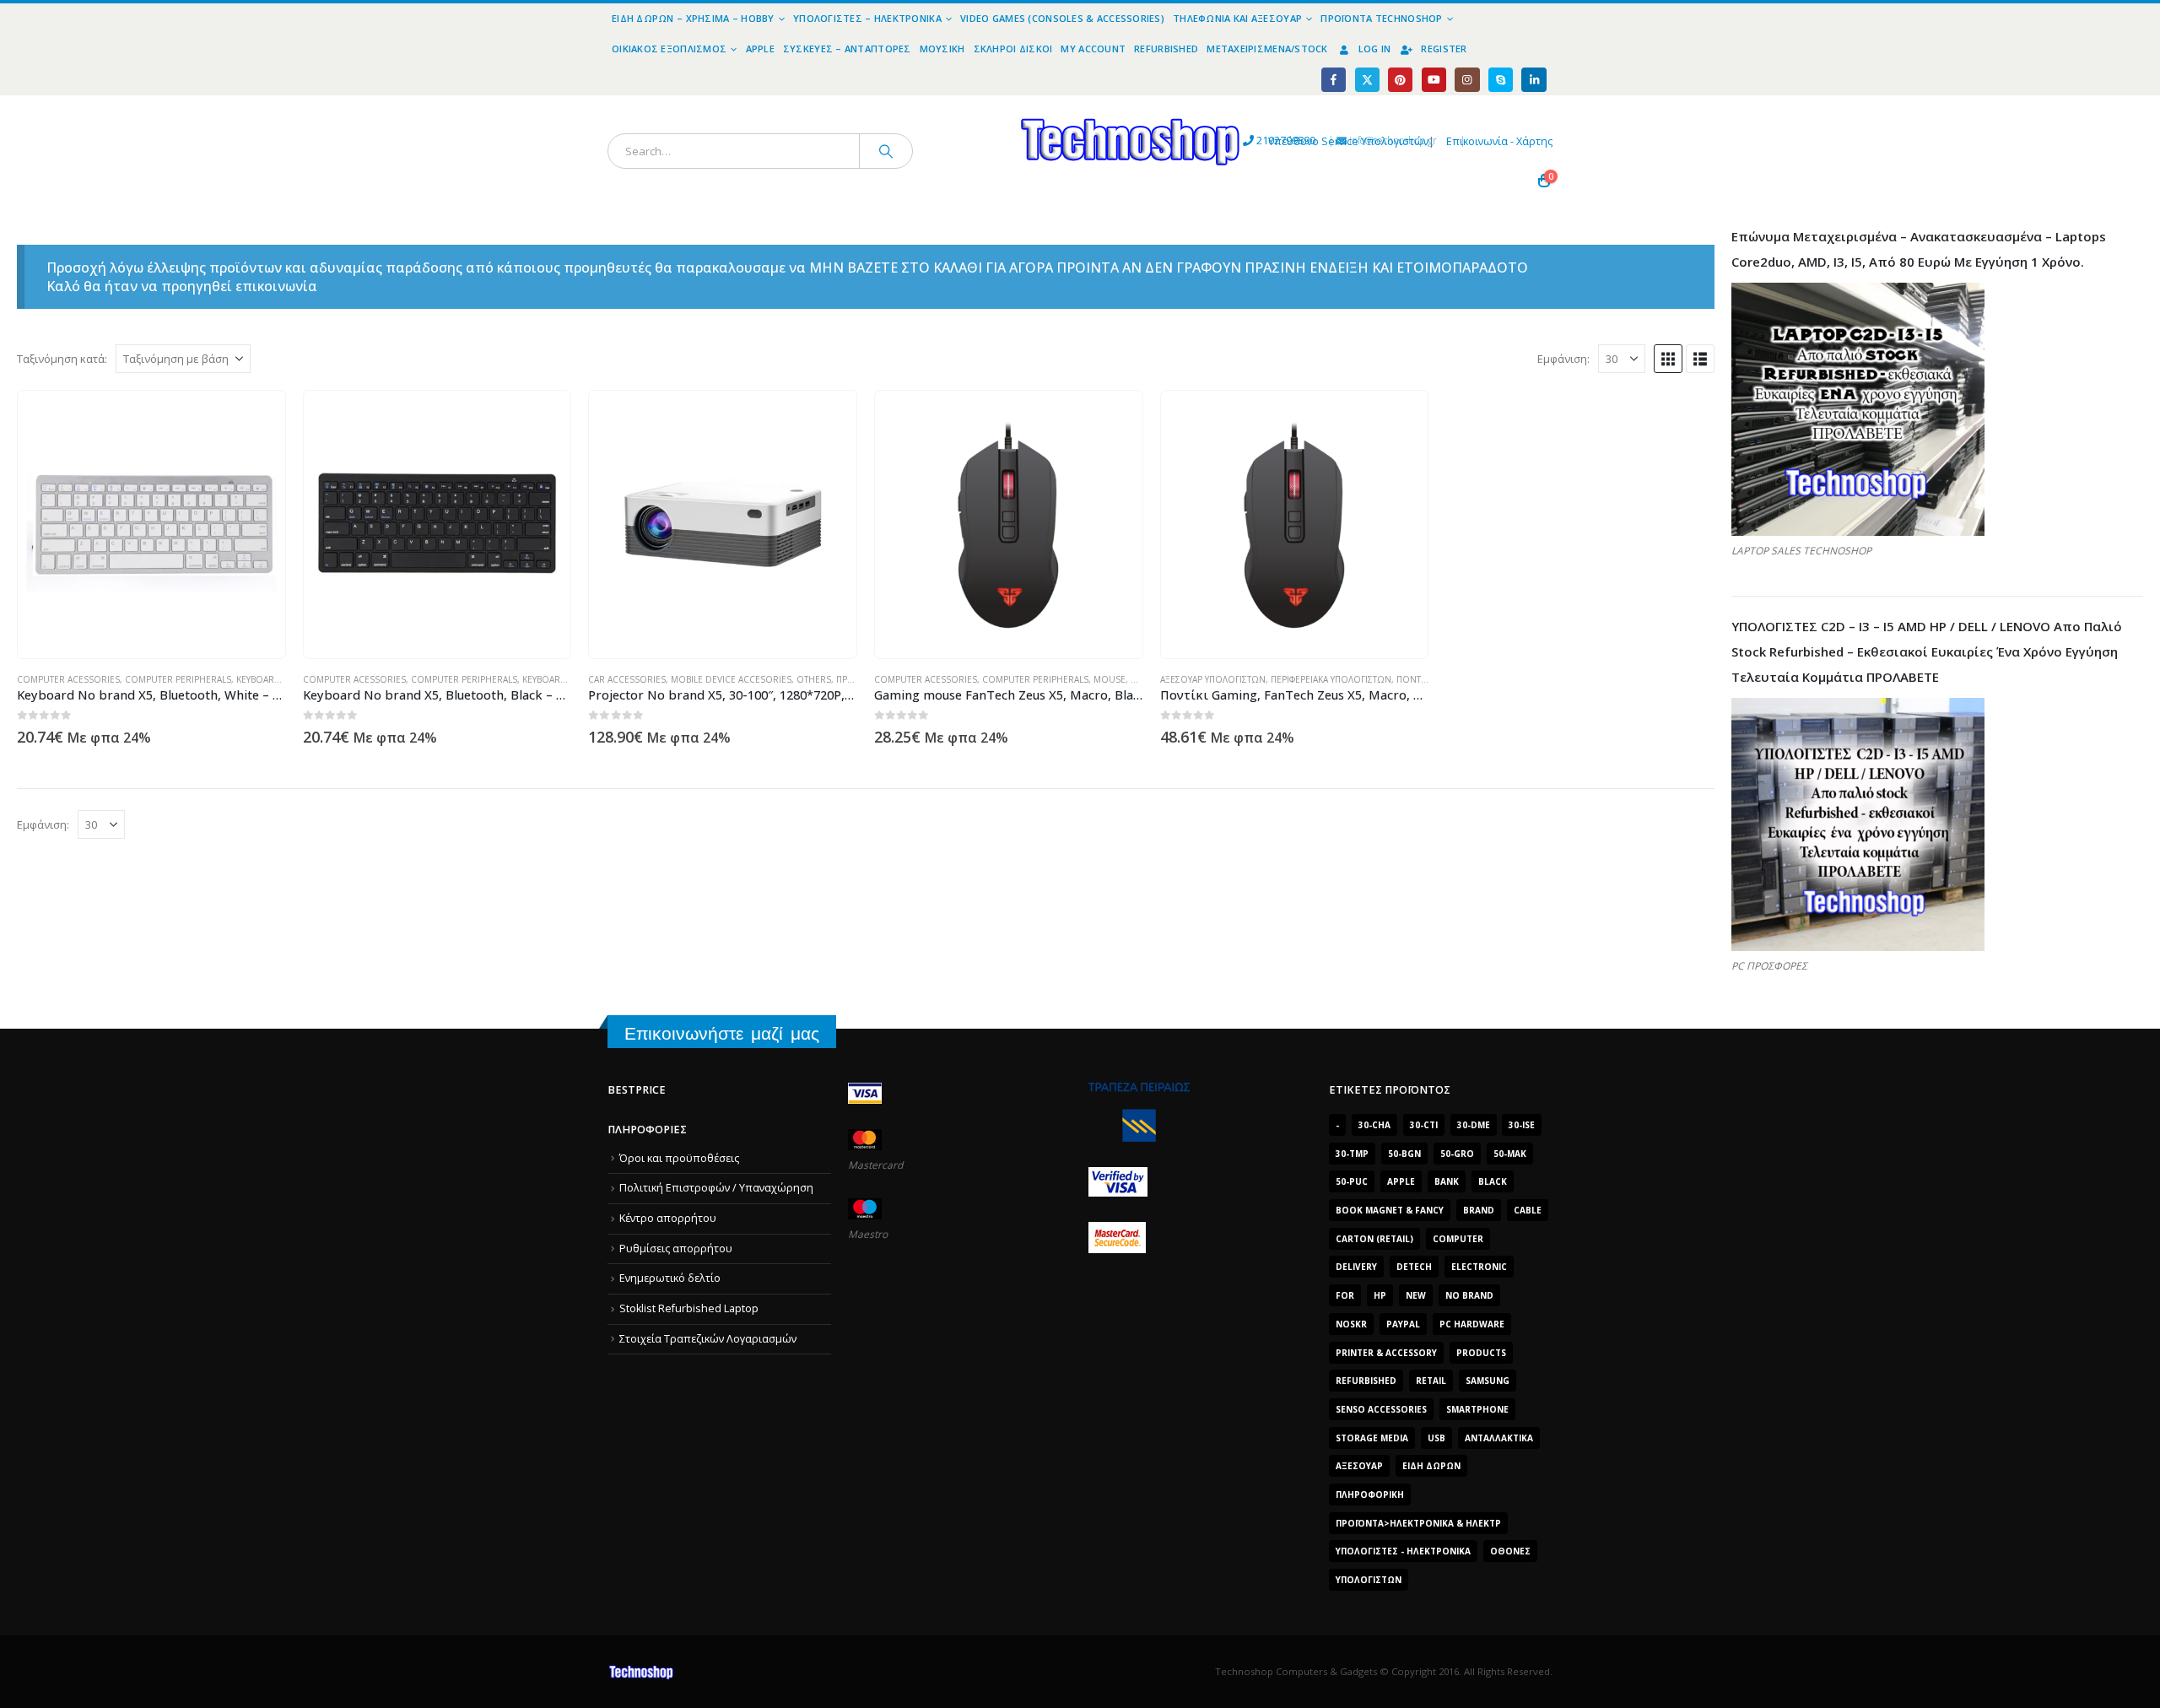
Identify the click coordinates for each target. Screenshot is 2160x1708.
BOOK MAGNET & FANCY (1390, 1210)
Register (1444, 49)
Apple (760, 49)
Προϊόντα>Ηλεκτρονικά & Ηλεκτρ (1418, 1523)
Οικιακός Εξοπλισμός (669, 49)
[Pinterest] (1400, 80)
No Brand (1469, 1295)
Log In (1375, 49)
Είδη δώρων (1431, 1466)
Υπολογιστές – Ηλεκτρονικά (867, 18)
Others (814, 679)
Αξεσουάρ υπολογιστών (1213, 679)
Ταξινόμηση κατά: (62, 359)
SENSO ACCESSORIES (1381, 1409)
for (1345, 1295)
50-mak (1510, 1154)
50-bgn (1404, 1154)
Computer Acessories (68, 679)
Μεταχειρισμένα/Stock (1267, 49)
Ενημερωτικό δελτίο (670, 1278)
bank (1447, 1181)
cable (1528, 1210)
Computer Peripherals (178, 679)
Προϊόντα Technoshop (1381, 18)
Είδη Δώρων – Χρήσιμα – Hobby (693, 18)
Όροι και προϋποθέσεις (679, 1158)
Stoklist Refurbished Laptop (689, 1308)
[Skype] (1501, 80)
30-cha (1374, 1125)
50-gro (1457, 1154)
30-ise (1522, 1125)
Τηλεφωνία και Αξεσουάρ (1237, 18)
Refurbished (1166, 49)
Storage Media (1372, 1438)
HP (1380, 1295)
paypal (1403, 1324)
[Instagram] (1467, 80)
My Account (1093, 49)
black (1493, 1181)
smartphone (1477, 1409)
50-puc (1352, 1181)
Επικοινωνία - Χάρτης (1499, 141)
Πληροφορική (1370, 1494)
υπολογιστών (1369, 1580)
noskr (1351, 1324)
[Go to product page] (152, 525)
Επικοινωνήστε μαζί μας (722, 1033)
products (1481, 1353)
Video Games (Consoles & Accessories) (1062, 18)
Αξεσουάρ (1359, 1466)
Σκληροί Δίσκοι (1013, 49)
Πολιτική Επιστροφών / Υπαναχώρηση (716, 1188)
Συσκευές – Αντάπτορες (847, 49)
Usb (1436, 1438)
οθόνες (1510, 1551)
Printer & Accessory (1386, 1353)
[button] (1668, 359)
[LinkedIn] (1534, 80)
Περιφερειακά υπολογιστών (1331, 679)
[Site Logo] (975, 105)
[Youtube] (1434, 80)
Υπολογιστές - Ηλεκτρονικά (1403, 1551)
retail (1431, 1381)
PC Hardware (1472, 1324)
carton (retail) (1374, 1239)
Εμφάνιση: (1563, 359)
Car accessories (627, 679)
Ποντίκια (1416, 679)
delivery (1356, 1267)
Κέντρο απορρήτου (668, 1218)
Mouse (1110, 679)
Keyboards (261, 679)
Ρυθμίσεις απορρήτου (676, 1249)
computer (1458, 1239)
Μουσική (942, 49)
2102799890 (1255, 141)
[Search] (886, 151)
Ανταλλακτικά (1499, 1438)
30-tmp (1352, 1154)
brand (1479, 1210)
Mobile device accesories (731, 679)
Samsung (1488, 1381)
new (1416, 1295)
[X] (1367, 80)
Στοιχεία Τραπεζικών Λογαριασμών (708, 1339)
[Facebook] (1334, 80)
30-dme (1474, 1125)
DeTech (1414, 1267)
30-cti (1424, 1125)
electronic (1479, 1267)
